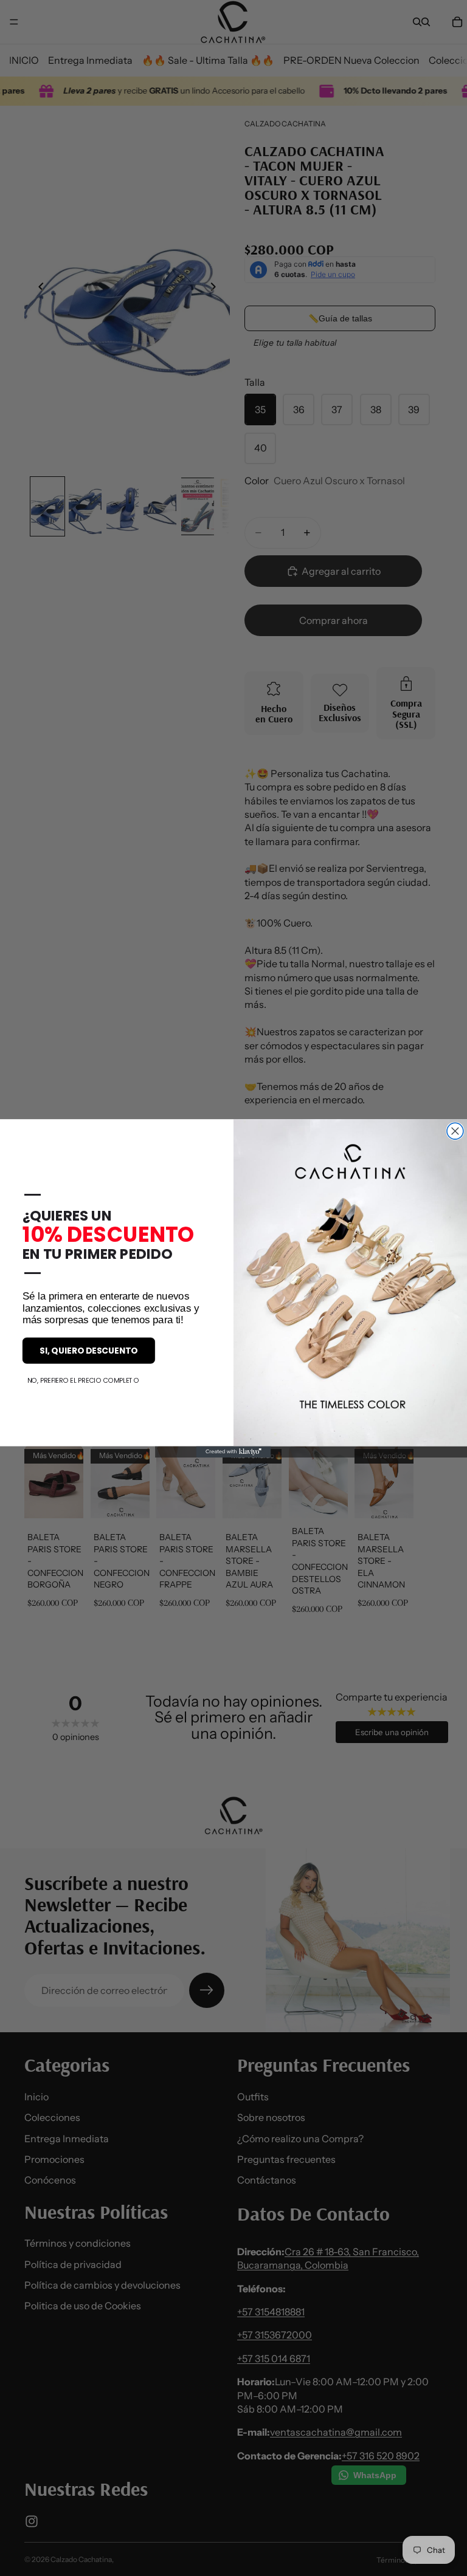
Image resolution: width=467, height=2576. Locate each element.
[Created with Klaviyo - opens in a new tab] (234, 1451)
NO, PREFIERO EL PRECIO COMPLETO (83, 1380)
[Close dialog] (455, 1131)
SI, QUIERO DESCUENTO (88, 1350)
